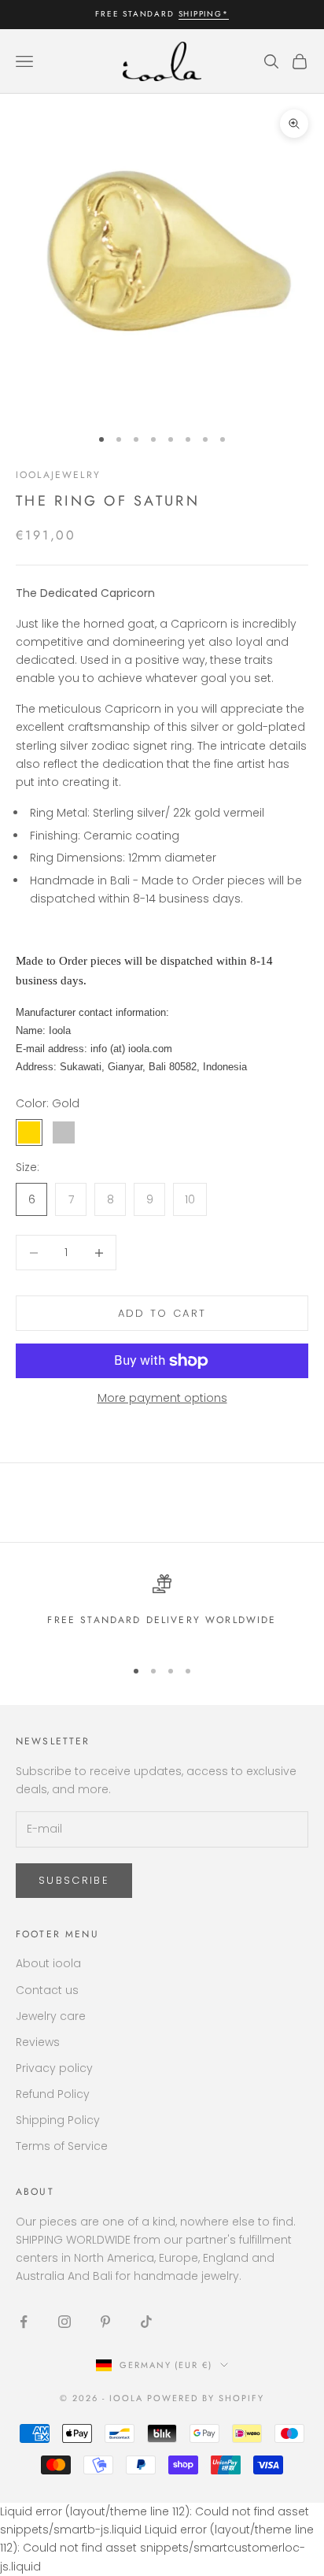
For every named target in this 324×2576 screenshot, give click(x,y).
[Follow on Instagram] (64, 2322)
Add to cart (162, 1313)
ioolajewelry (58, 475)
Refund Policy (53, 2094)
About (35, 2192)
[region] (162, 1609)
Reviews (38, 2042)
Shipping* (204, 14)
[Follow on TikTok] (146, 2322)
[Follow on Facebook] (24, 2322)
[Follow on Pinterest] (105, 2322)
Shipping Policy (58, 2120)
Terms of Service (62, 2146)
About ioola (48, 1963)
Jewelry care (51, 2016)
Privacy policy (54, 2068)
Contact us (47, 1990)
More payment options (162, 1398)
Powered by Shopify (206, 2398)
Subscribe (74, 1880)
